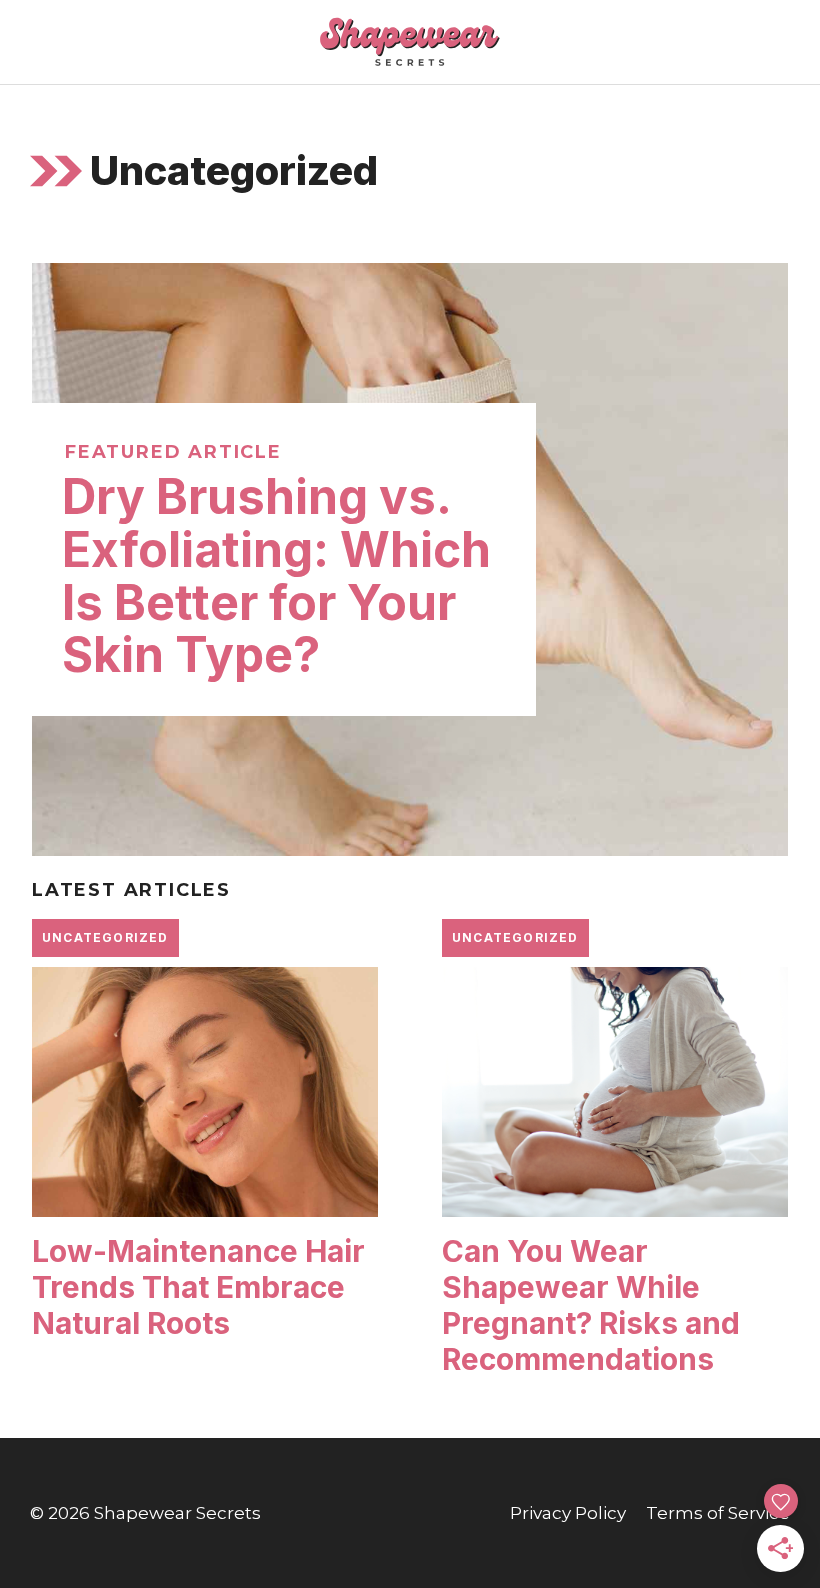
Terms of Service (718, 1513)
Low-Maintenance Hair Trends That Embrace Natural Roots (198, 1287)
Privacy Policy (568, 1513)
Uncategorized (105, 937)
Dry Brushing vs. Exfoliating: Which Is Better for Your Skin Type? (276, 575)
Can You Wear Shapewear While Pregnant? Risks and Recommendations (591, 1305)
